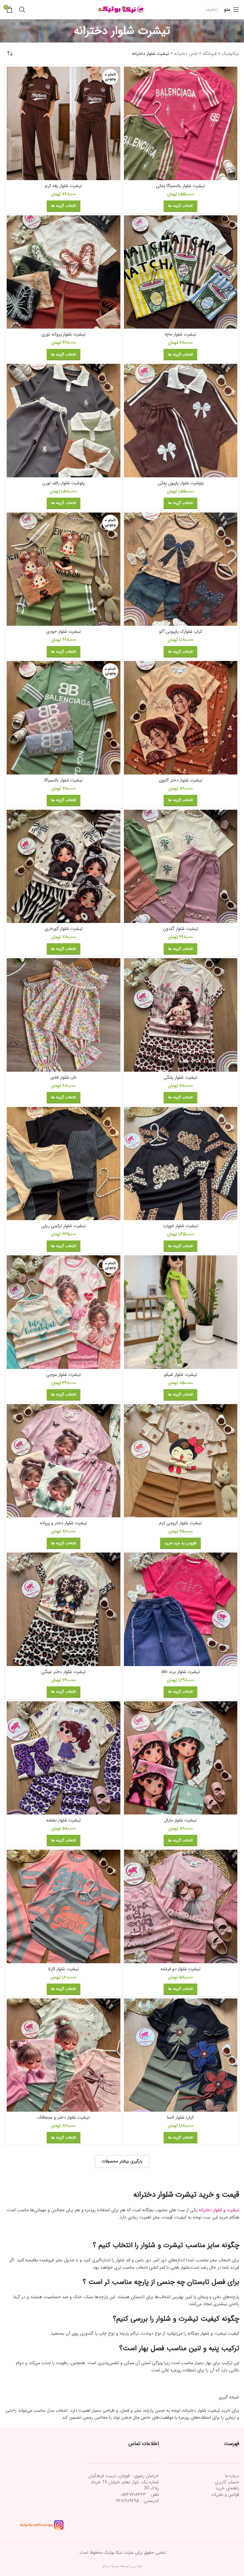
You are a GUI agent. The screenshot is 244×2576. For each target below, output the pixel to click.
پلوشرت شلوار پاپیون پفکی (181, 483)
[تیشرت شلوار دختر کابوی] (181, 718)
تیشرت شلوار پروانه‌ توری (63, 334)
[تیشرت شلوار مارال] (181, 1758)
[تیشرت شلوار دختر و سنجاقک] (64, 2055)
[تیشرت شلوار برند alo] (181, 1609)
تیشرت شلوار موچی (63, 1375)
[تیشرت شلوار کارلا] (64, 1906)
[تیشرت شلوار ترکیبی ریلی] (64, 1164)
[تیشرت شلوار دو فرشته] (181, 1906)
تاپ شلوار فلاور (63, 1077)
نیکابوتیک (230, 54)
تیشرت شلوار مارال (180, 1820)
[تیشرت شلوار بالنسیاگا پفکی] (181, 123)
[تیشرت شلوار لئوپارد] (181, 1164)
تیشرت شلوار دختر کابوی (181, 780)
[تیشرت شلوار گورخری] (64, 866)
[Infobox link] (211, 10)
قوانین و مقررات (225, 2494)
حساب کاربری (227, 2482)
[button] (180, 1543)
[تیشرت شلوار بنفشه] (64, 1758)
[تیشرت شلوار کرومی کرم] (181, 1461)
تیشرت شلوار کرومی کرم (180, 1523)
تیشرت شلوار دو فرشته (180, 1969)
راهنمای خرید (227, 2488)
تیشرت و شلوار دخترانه (219, 2210)
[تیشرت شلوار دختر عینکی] (64, 1609)
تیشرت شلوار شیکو (181, 1375)
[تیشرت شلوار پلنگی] (181, 1015)
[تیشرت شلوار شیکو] (181, 1312)
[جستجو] (22, 10)
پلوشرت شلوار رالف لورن (63, 483)
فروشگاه (210, 54)
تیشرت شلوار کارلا (63, 1969)
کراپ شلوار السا (180, 2117)
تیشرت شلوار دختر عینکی (64, 1672)
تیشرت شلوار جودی (63, 631)
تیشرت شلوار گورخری (64, 929)
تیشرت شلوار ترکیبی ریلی (64, 1226)
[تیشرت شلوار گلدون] (181, 866)
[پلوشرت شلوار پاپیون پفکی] (181, 421)
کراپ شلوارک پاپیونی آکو (181, 631)
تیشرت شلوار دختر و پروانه (63, 1523)
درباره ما (232, 2476)
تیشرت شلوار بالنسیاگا (63, 780)
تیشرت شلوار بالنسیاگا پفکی (180, 186)
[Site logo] (122, 9)
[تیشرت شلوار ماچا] (181, 272)
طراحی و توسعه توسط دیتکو (122, 2566)
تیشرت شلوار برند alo (181, 1672)
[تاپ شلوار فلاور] (64, 1015)
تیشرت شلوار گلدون (181, 929)
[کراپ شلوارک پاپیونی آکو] (181, 569)
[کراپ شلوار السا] (181, 2055)
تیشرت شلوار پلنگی (180, 1077)
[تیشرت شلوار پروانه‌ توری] (64, 272)
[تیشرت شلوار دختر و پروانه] (64, 1461)
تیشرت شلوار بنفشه (63, 1820)
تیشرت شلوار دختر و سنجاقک (64, 2117)
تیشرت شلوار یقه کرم (64, 186)
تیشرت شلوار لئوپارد (180, 1226)
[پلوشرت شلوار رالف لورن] (64, 421)
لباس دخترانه (186, 54)
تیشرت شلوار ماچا (180, 334)
